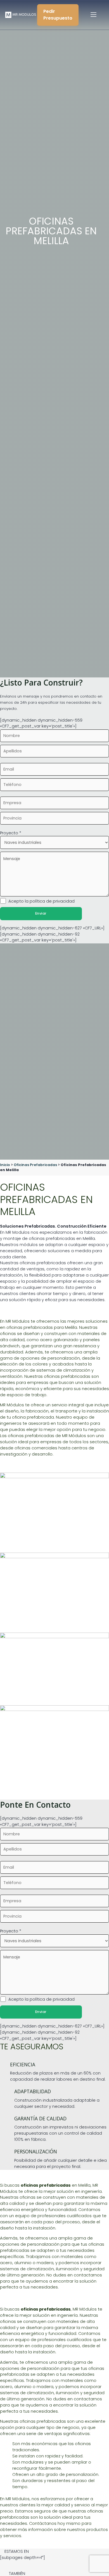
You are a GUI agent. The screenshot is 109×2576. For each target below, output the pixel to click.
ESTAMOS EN (17, 2551)
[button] (54, 2552)
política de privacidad (52, 901)
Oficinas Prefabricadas (35, 1165)
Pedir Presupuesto (58, 15)
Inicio (5, 1165)
